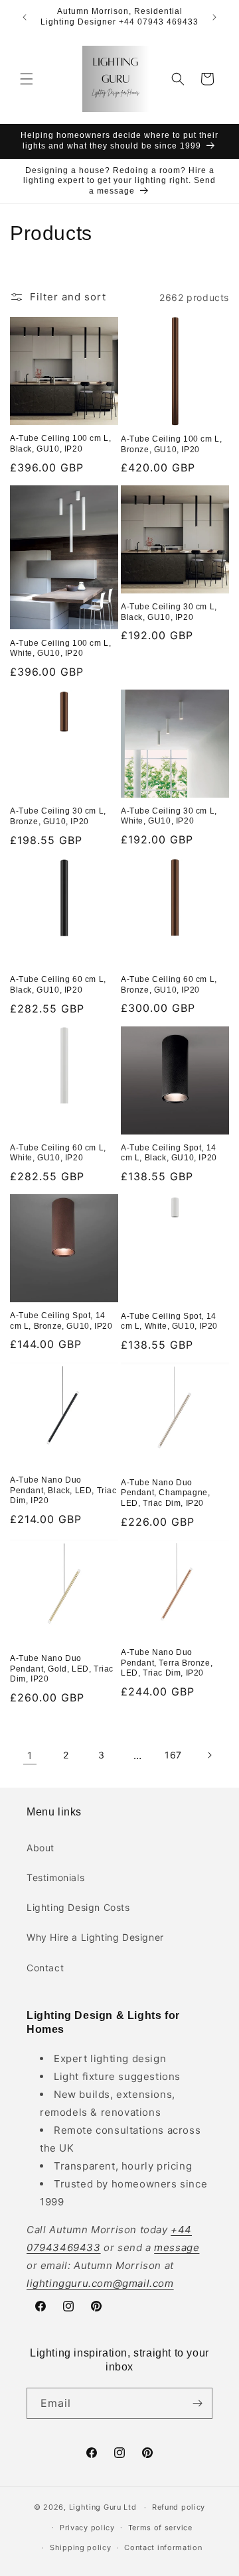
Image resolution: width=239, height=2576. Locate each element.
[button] (27, 79)
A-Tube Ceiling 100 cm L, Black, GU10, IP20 (60, 444)
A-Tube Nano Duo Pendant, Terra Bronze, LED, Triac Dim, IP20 (167, 1663)
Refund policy (179, 2507)
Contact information (163, 2547)
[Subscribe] (197, 2403)
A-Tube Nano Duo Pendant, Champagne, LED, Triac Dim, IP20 (165, 1493)
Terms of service (160, 2528)
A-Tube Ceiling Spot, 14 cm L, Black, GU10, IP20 (169, 1153)
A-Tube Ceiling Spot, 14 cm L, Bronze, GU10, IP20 (61, 1321)
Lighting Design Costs (78, 1907)
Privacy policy (87, 2528)
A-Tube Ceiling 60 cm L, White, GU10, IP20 (58, 1153)
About (40, 1848)
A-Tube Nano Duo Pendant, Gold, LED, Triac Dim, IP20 (62, 1669)
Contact (45, 1968)
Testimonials (55, 1877)
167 (173, 1755)
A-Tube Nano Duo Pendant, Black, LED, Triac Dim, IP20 (63, 1490)
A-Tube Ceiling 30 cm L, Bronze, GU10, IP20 (58, 816)
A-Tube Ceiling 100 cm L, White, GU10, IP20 (60, 648)
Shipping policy (81, 2547)
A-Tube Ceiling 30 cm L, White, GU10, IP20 (169, 816)
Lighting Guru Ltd (103, 2507)
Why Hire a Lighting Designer (95, 1937)
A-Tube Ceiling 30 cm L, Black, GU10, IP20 (169, 612)
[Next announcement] (214, 17)
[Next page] (209, 1755)
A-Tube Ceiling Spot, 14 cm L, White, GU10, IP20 (169, 1321)
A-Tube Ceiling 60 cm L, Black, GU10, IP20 (58, 985)
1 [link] (30, 1755)
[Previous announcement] (25, 17)
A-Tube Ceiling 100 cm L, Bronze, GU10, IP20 (171, 444)
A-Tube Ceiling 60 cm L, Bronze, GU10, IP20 (169, 985)
